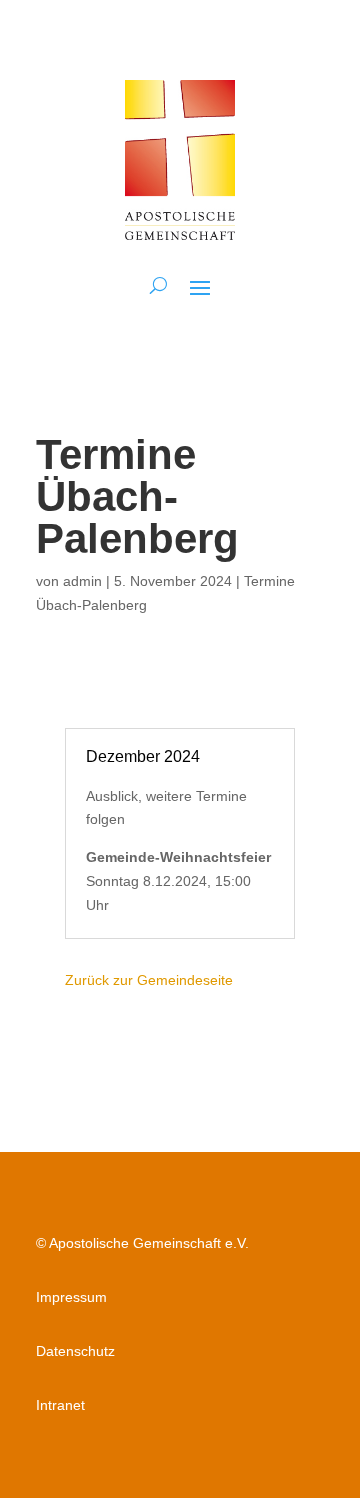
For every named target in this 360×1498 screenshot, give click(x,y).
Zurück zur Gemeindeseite (149, 980)
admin (82, 581)
